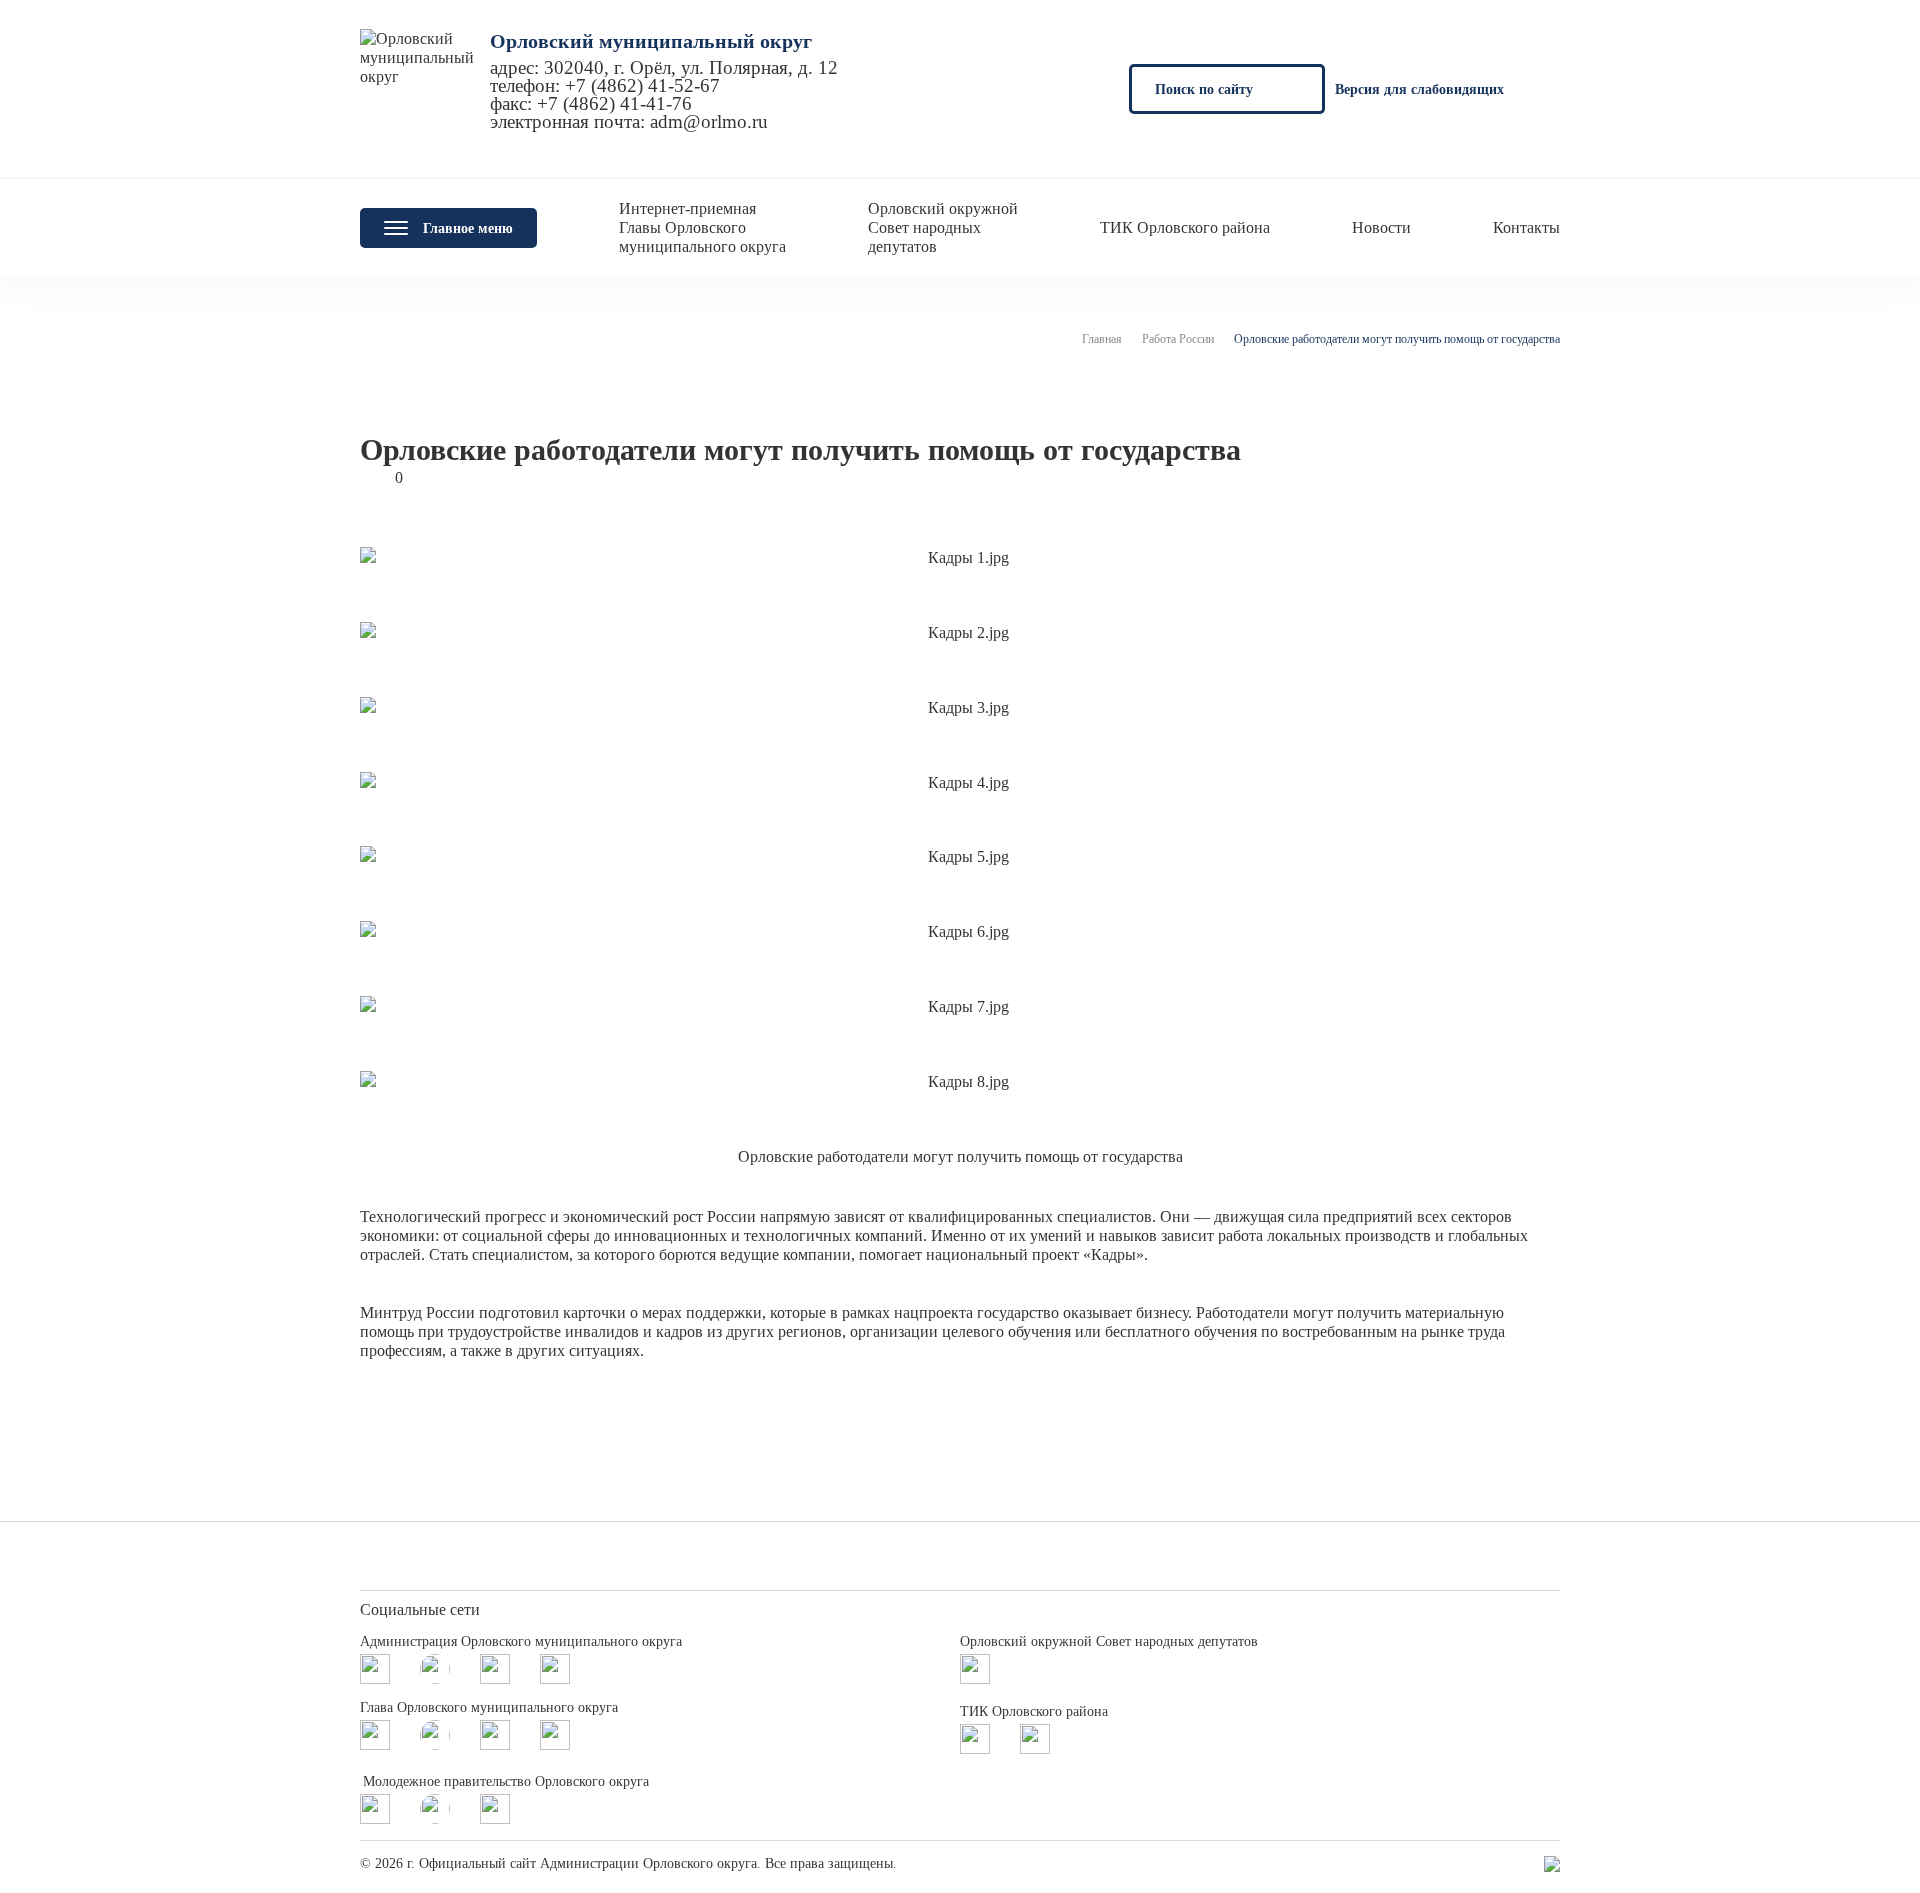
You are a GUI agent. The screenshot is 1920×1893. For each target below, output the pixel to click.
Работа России (1178, 339)
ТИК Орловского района (1185, 227)
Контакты (1526, 227)
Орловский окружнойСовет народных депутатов (943, 227)
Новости (1381, 227)
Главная (1102, 339)
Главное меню (468, 228)
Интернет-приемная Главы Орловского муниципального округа (702, 227)
